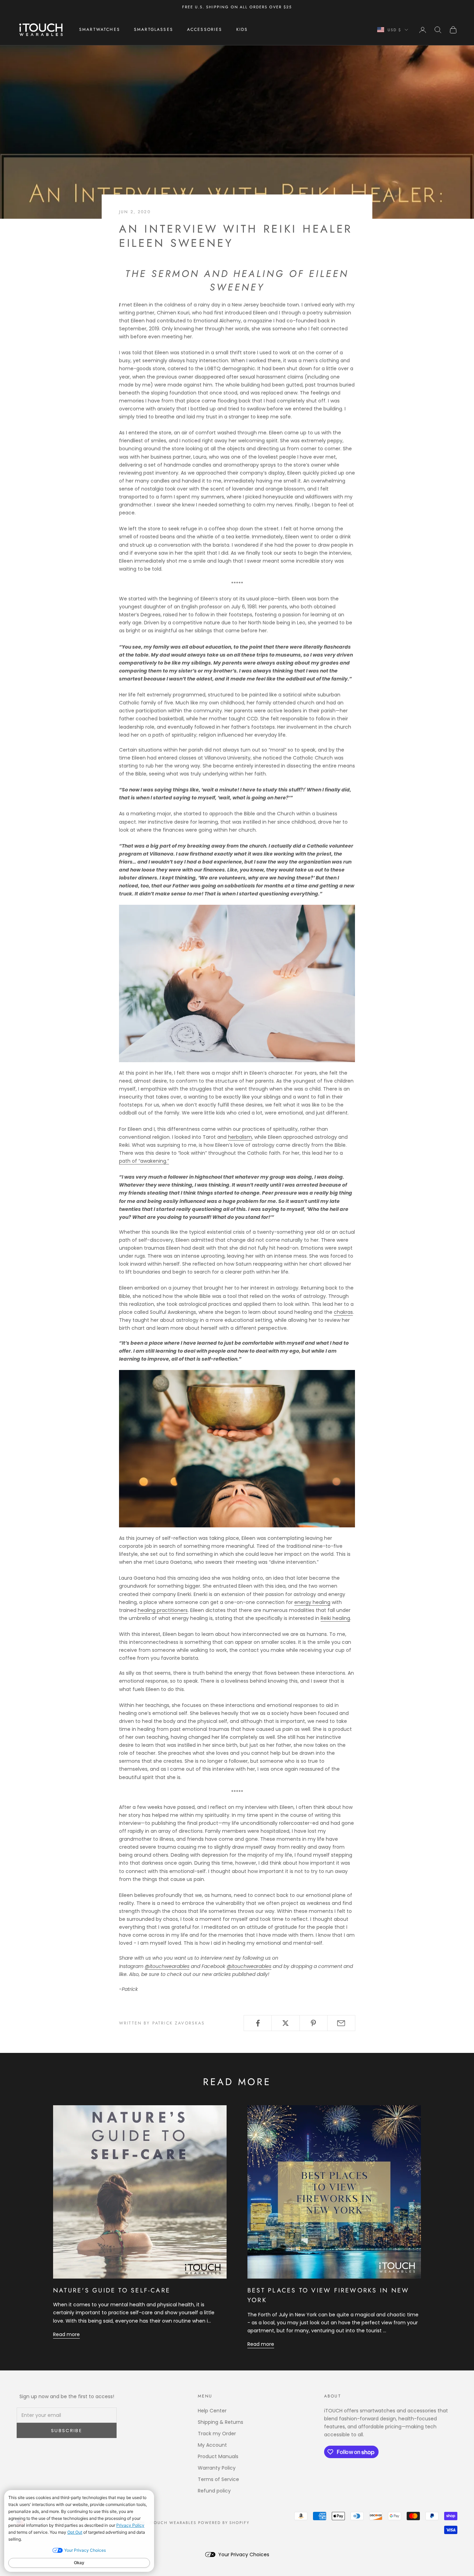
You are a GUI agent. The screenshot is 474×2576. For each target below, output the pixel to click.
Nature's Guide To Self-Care (112, 2290)
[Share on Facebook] (258, 2023)
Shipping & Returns (221, 2422)
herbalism (240, 1137)
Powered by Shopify (224, 2523)
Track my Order (217, 2434)
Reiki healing (335, 1618)
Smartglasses (154, 30)
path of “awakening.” (144, 1161)
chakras (343, 1312)
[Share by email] (341, 2023)
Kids (242, 30)
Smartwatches (100, 30)
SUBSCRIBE (67, 2431)
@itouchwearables (167, 1966)
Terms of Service (218, 2479)
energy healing (312, 1602)
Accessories (205, 30)
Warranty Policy (217, 2468)
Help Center (212, 2411)
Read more (66, 2334)
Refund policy (214, 2491)
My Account (212, 2445)
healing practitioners (163, 1610)
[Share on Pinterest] (314, 2023)
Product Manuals (218, 2456)
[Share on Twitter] (285, 2023)
